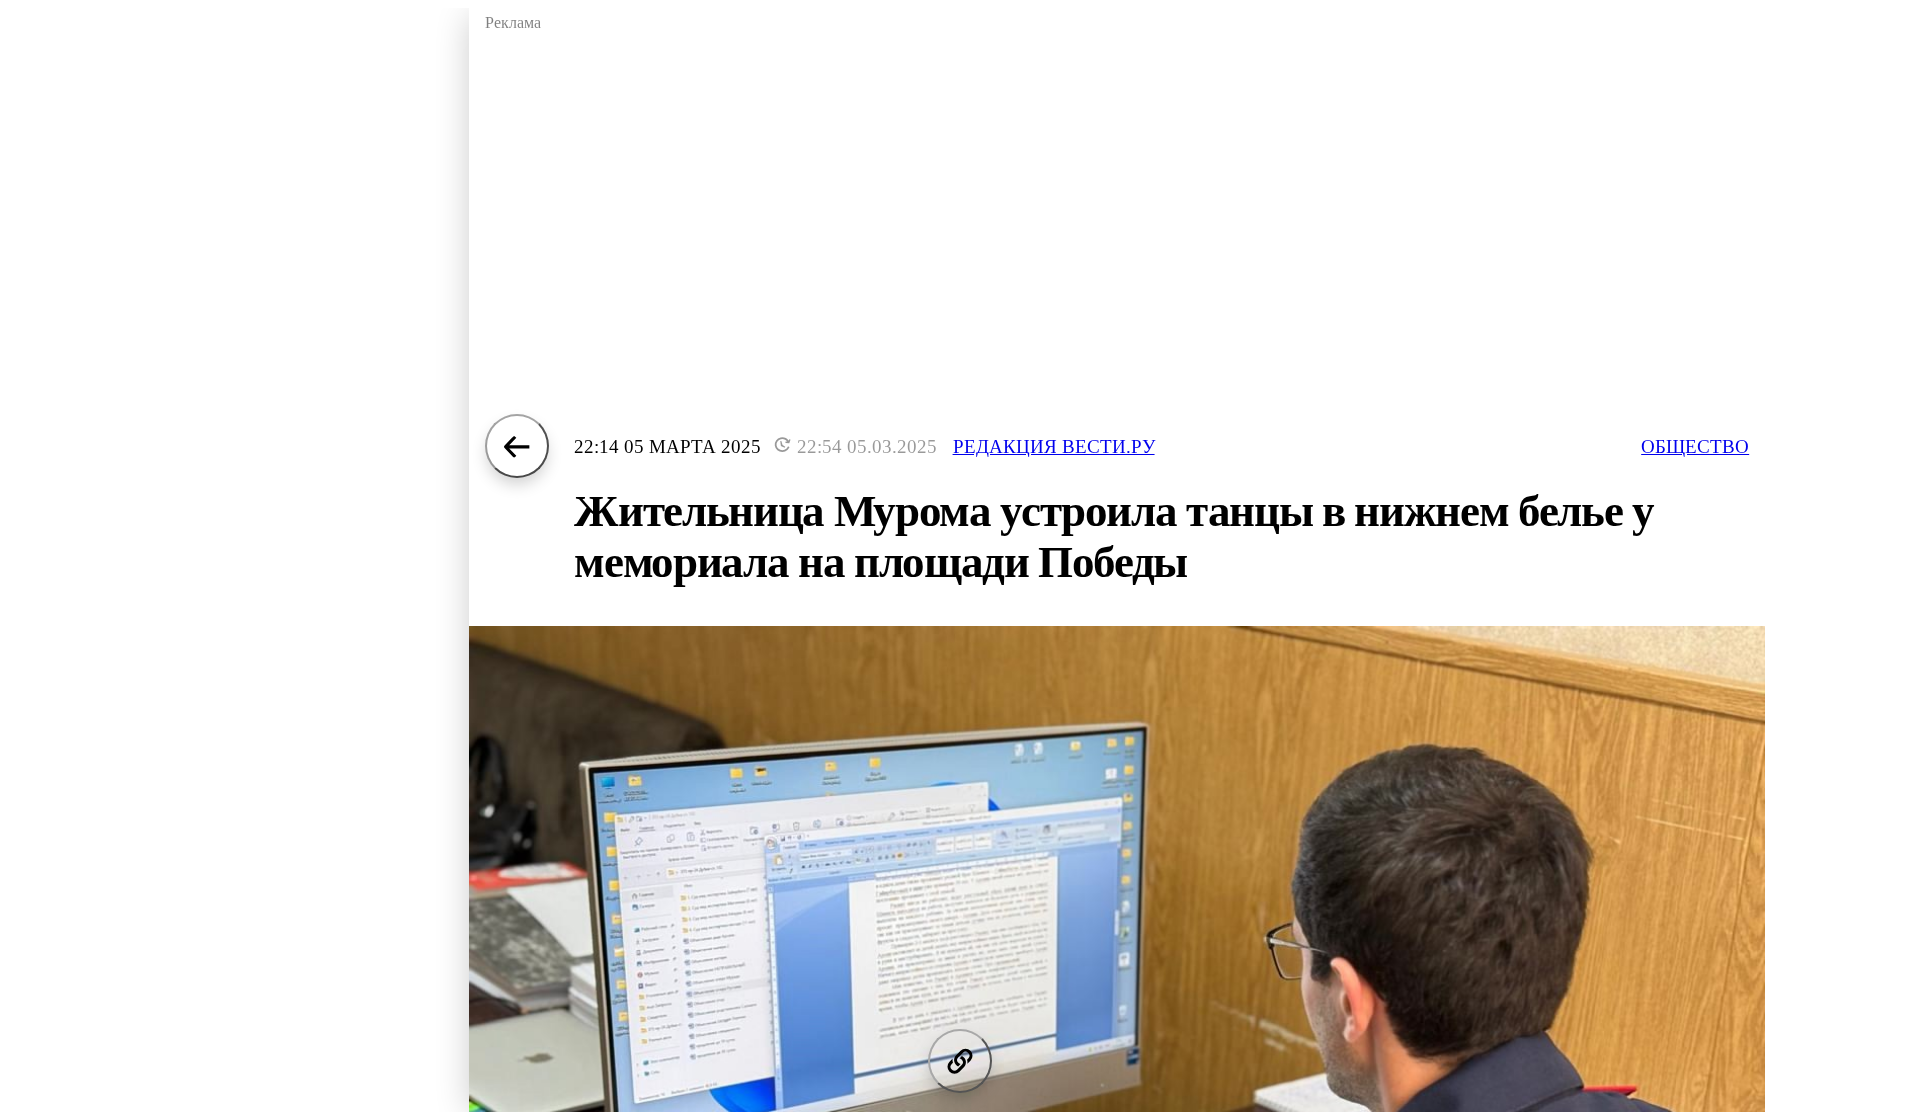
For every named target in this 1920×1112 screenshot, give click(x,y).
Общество (1695, 446)
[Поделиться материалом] (960, 1061)
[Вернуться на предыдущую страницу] (517, 446)
